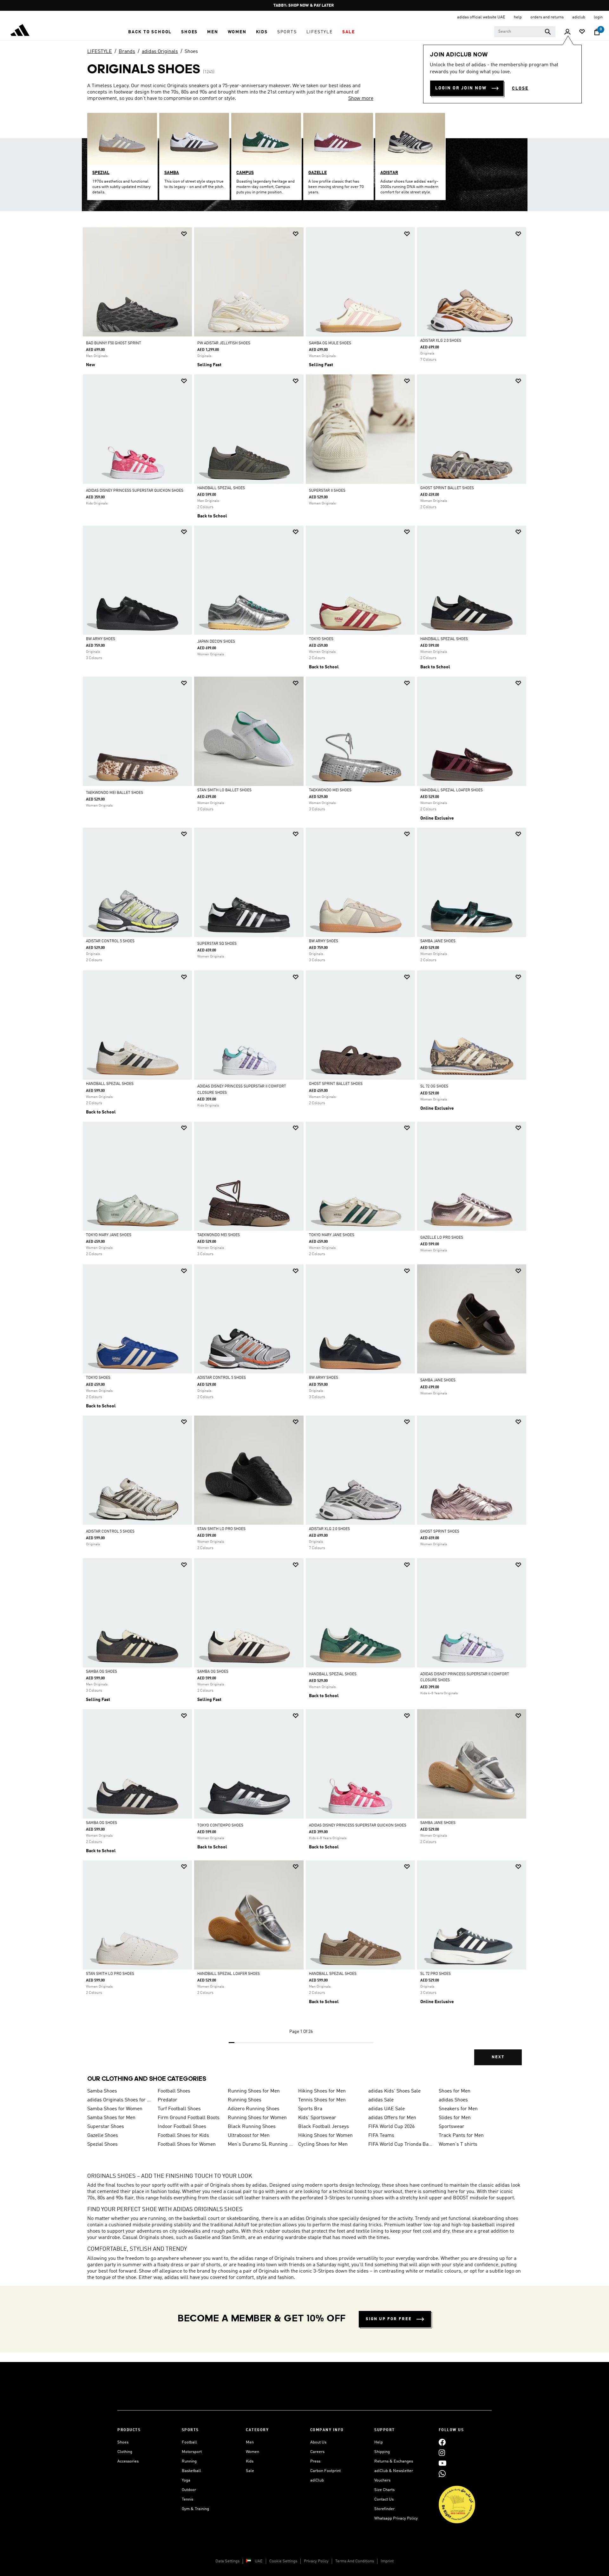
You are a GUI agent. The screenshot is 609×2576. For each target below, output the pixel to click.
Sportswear (452, 2127)
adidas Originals (160, 52)
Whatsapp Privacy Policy (396, 2518)
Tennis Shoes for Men (322, 2100)
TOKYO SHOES (321, 639)
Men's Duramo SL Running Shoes (260, 2145)
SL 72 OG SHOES (434, 1087)
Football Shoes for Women (187, 2145)
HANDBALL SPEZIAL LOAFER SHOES (452, 790)
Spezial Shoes (102, 2145)
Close (520, 88)
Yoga (186, 2480)
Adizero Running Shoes (254, 2109)
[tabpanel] (304, 1152)
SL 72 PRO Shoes (435, 1974)
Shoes (191, 52)
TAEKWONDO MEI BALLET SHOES (115, 793)
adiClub (317, 2480)
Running (189, 2461)
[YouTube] (442, 2463)
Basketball (191, 2471)
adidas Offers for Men (392, 2118)
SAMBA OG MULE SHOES (330, 343)
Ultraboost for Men (249, 2136)
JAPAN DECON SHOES (216, 642)
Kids (250, 2461)
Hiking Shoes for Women (325, 2136)
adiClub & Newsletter (394, 2471)
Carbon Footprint (325, 2471)
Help (379, 2442)
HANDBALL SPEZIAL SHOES (221, 488)
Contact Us (384, 2499)
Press (315, 2461)
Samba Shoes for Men (111, 2118)
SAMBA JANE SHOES (438, 941)
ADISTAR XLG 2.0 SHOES (441, 341)
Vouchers (382, 2480)
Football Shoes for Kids (183, 2136)
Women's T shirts (458, 2145)
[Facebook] (442, 2442)
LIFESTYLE (100, 52)
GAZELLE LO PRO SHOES (442, 1238)
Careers (317, 2452)
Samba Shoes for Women (115, 2109)
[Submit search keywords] (548, 32)
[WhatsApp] (442, 2474)
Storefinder (384, 2509)
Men (250, 2442)
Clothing (125, 2452)
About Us (318, 2442)
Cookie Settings (283, 2561)
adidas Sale (381, 2100)
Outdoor (189, 2490)
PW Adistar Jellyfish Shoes (224, 343)
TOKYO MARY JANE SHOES (109, 1235)
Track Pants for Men (461, 2136)
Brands (127, 52)
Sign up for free (389, 2319)
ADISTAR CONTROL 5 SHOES (110, 941)
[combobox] (525, 32)
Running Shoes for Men (254, 2091)
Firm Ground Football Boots (189, 2118)
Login (598, 17)
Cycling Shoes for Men (323, 2145)
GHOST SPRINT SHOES (440, 1532)
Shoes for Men (455, 2091)
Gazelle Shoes (103, 2136)
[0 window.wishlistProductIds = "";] (582, 32)
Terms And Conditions (355, 2561)
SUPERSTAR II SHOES (327, 491)
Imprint (387, 2561)
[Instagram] (442, 2453)
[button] (150, 32)
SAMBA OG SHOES (101, 1672)
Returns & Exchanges (394, 2461)
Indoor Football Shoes (182, 2127)
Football (189, 2442)
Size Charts (384, 2490)
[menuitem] (150, 32)
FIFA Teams (381, 2136)
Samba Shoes (102, 2091)
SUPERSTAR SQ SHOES (217, 944)
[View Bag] (597, 32)
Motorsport (192, 2452)
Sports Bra (310, 2109)
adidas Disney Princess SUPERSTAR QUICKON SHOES (135, 491)
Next (498, 2057)
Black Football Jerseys (324, 2127)
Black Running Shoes (252, 2127)
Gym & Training (195, 2509)
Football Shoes (174, 2091)
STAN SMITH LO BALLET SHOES (224, 790)
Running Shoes (245, 2100)
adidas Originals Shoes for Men (120, 2100)
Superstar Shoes (106, 2127)
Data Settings (227, 2561)
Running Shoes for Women (257, 2118)
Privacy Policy (316, 2561)
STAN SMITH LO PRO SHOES (221, 1529)
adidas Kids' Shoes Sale (394, 2091)
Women (252, 2452)
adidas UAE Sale (386, 2109)
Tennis (187, 2499)
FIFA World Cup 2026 (391, 2127)
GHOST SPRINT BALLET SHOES (447, 488)
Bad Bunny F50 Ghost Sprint (114, 343)
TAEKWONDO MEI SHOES (330, 790)
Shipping (382, 2452)
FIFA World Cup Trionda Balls (401, 2145)
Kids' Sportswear (317, 2118)
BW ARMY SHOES (101, 639)
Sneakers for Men (458, 2109)
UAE (259, 2561)
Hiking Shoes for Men (322, 2091)
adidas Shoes (453, 2100)
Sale (250, 2471)
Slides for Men (455, 2118)
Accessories (128, 2461)
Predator (167, 2100)
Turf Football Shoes (179, 2109)
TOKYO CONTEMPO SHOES (220, 1826)
